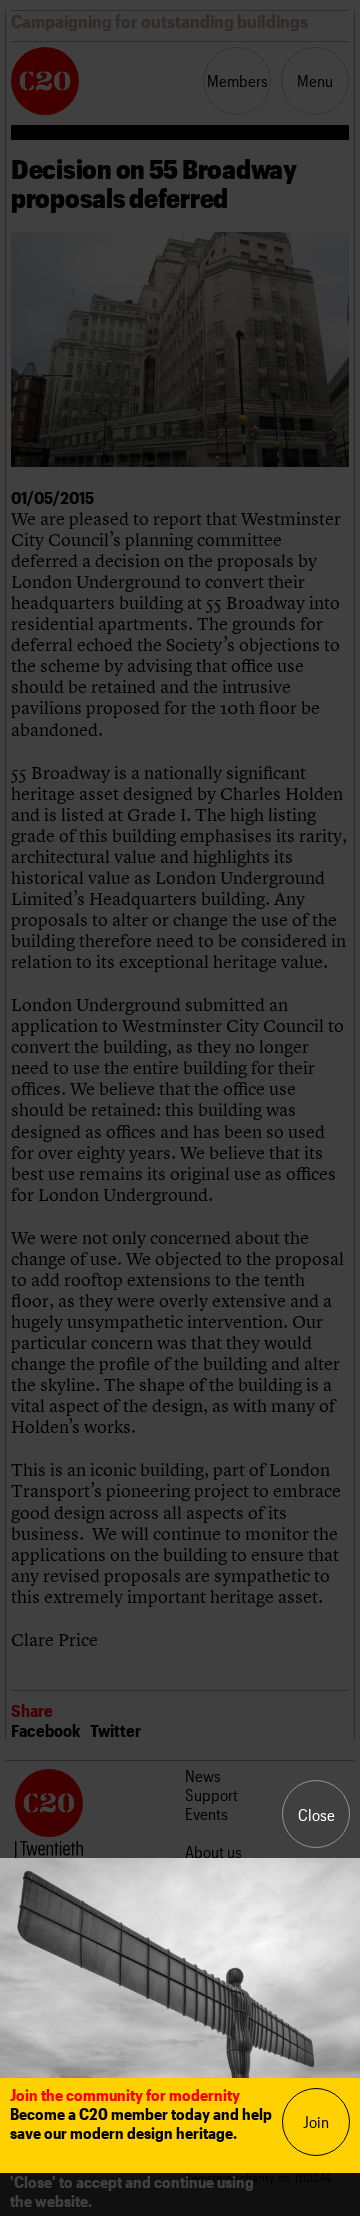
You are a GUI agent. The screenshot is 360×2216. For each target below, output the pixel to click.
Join (316, 2121)
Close (316, 1814)
